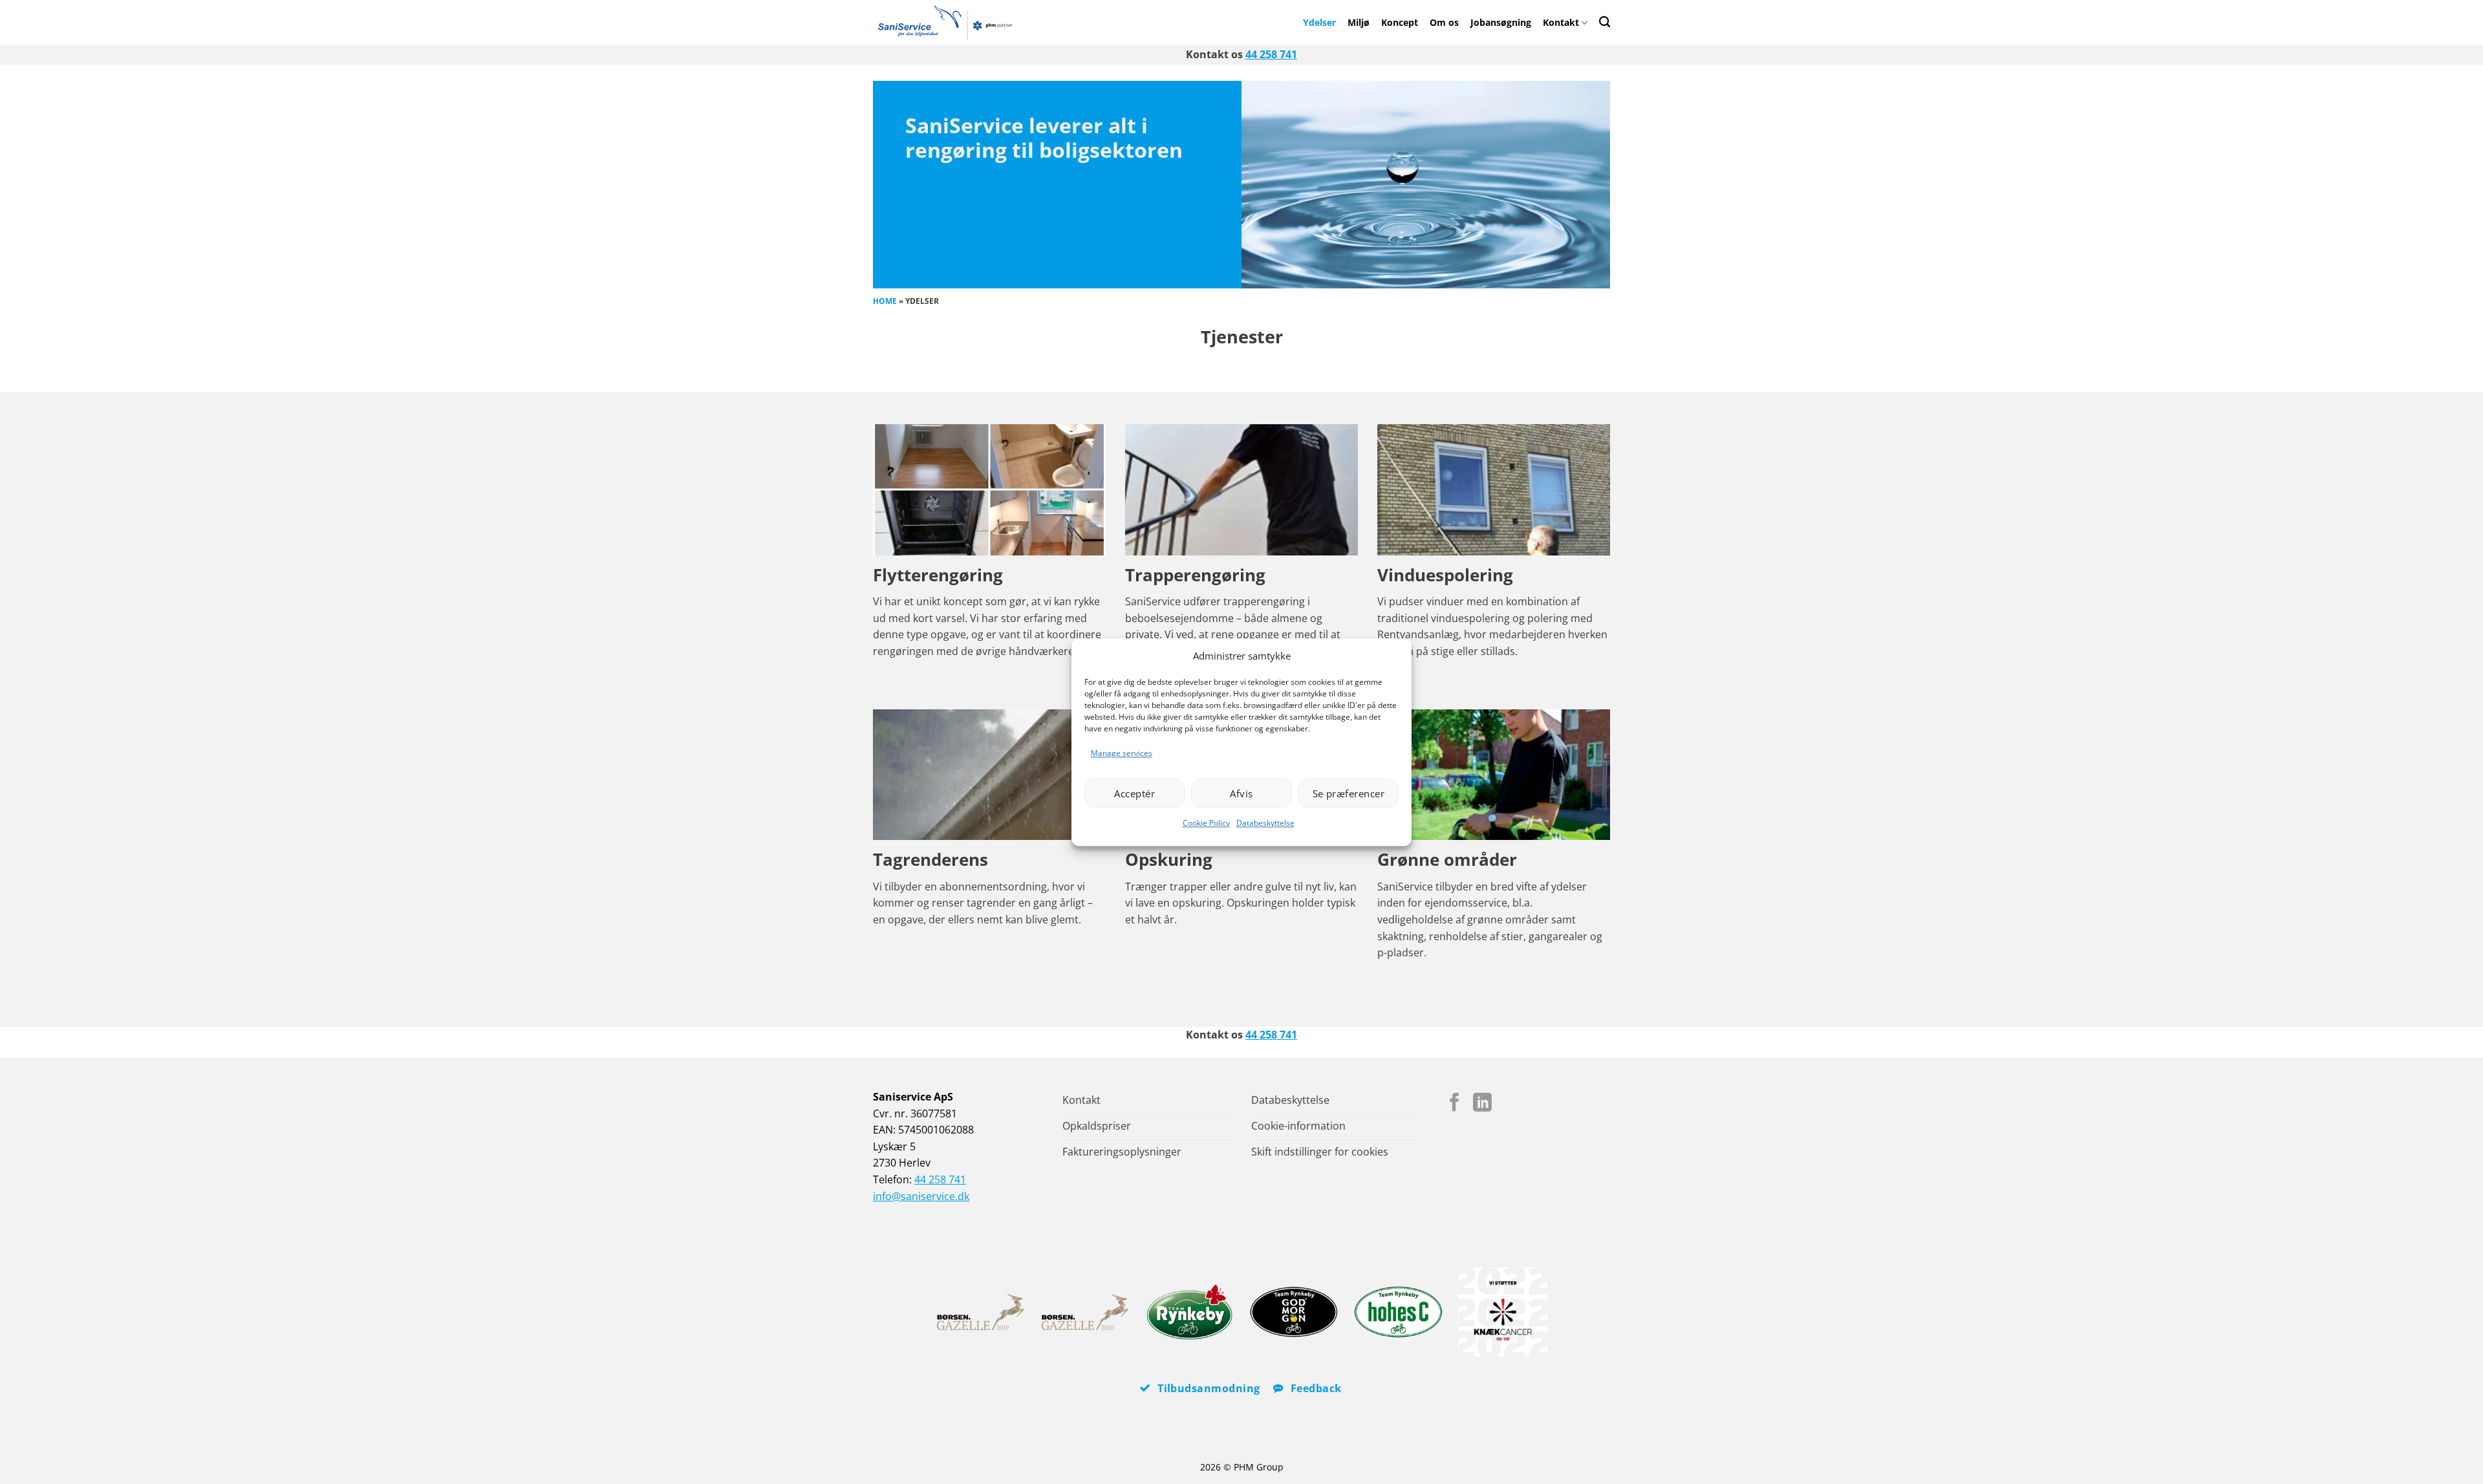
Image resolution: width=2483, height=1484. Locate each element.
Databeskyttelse (1265, 823)
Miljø (1359, 22)
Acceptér (1134, 793)
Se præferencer (1349, 793)
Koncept (1400, 22)
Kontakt (1561, 22)
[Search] (1605, 22)
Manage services (1122, 753)
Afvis (1241, 793)
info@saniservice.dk (921, 1196)
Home (885, 301)
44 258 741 (1271, 54)
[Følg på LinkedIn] (1482, 1104)
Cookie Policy (1206, 823)
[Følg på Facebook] (1455, 1104)
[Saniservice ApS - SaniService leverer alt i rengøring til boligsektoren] (951, 23)
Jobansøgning (1501, 22)
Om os (1444, 22)
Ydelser (1319, 22)
